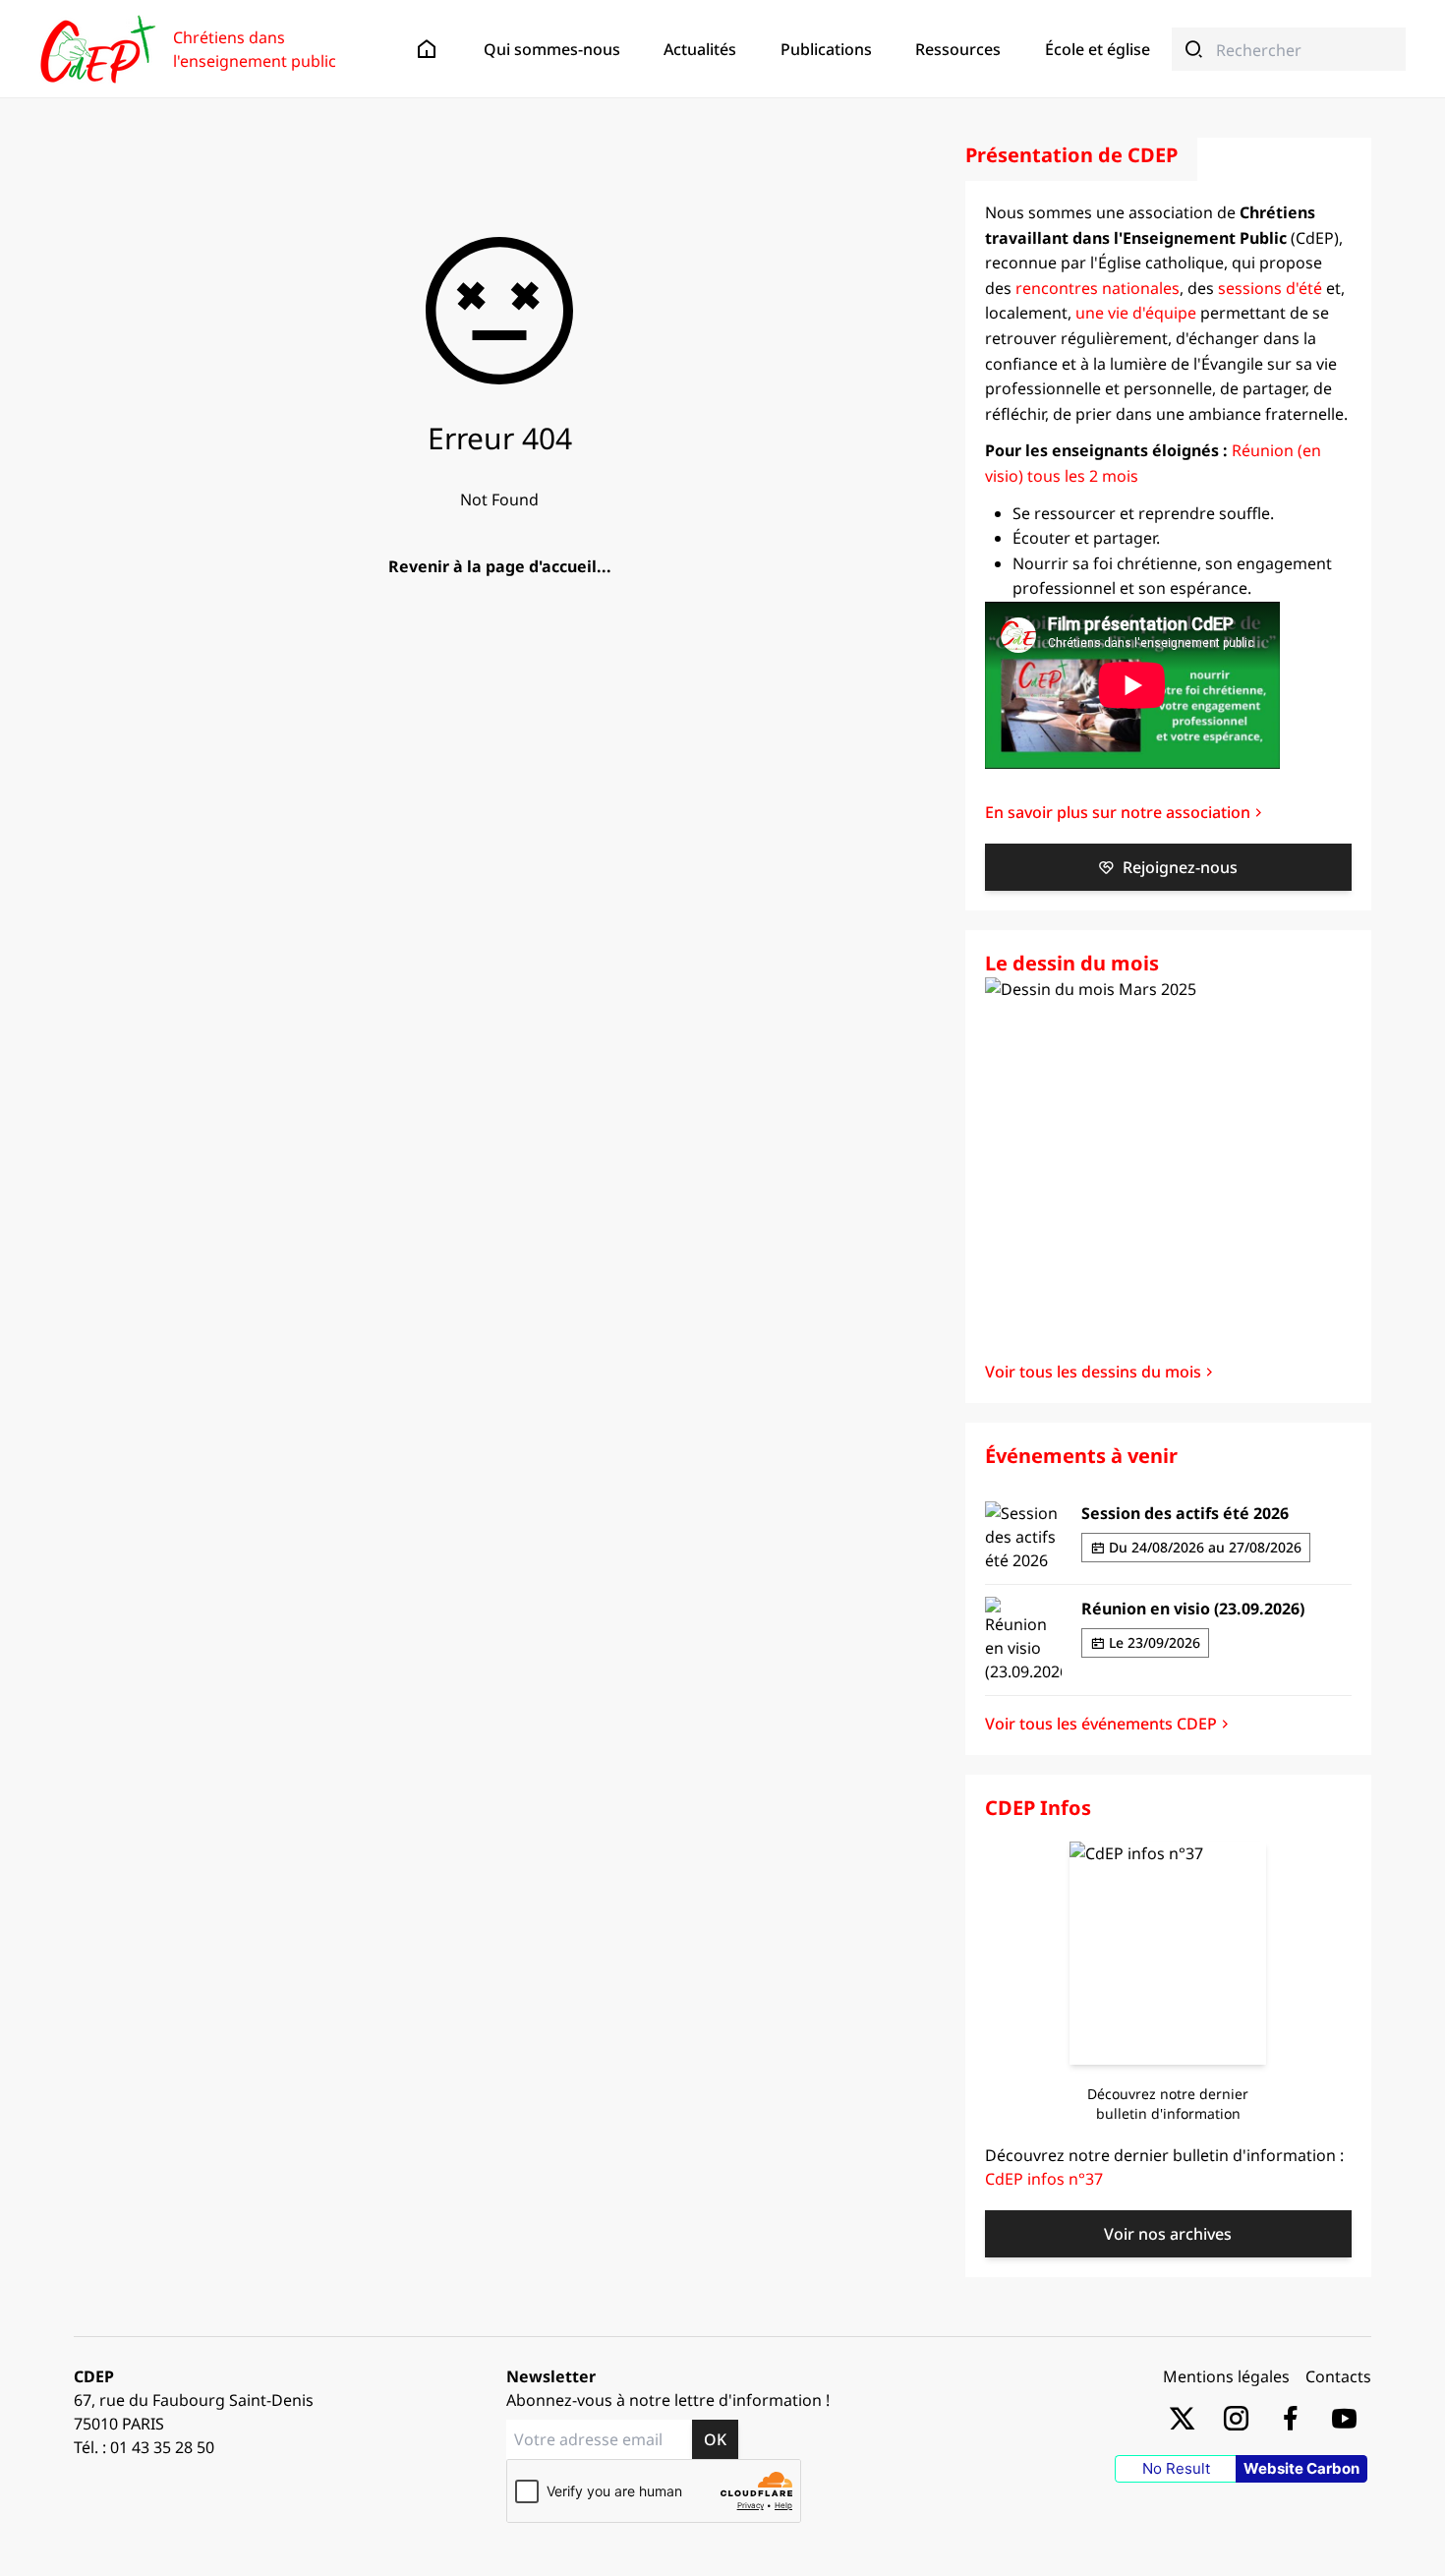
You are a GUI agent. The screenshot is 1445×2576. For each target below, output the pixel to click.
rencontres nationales (1098, 288)
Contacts (1338, 2376)
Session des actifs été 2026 (1185, 1513)
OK (715, 2439)
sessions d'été (1270, 288)
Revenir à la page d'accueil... (500, 566)
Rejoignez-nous (1180, 867)
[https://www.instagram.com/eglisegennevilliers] (1236, 2417)
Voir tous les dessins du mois (1093, 1372)
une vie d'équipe (1136, 313)
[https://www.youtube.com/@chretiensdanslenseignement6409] (1344, 2417)
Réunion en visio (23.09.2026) (1193, 1609)
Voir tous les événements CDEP (1101, 1724)
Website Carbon (1301, 2468)
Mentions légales (1226, 2376)
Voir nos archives (1168, 2234)
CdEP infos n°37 (1044, 2179)
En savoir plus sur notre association (1118, 812)
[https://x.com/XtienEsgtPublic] (1182, 2417)
